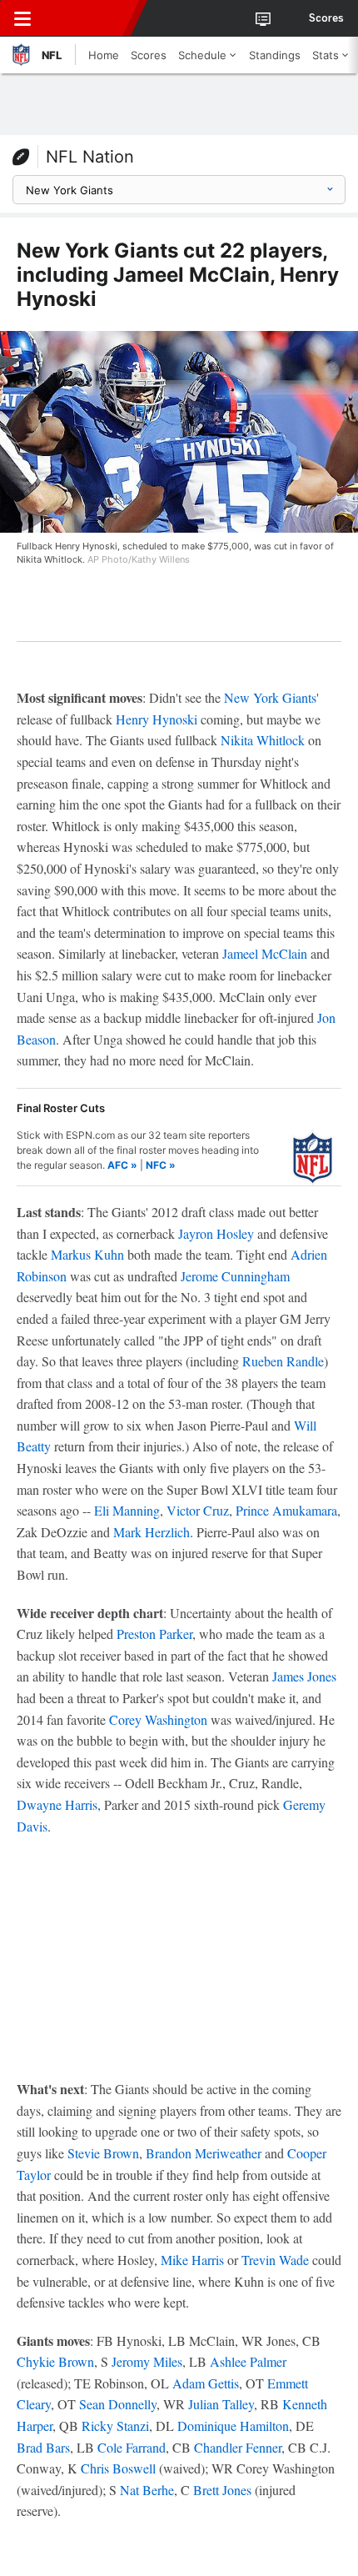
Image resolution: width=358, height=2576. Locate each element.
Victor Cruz (198, 1510)
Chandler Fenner (238, 2447)
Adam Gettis (206, 2383)
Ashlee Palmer (248, 2361)
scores (326, 18)
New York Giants (270, 697)
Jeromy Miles (147, 2361)
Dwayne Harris (57, 1804)
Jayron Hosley (216, 1233)
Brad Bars (43, 2447)
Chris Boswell (118, 2468)
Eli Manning (127, 1510)
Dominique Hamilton (233, 2426)
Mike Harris (192, 2260)
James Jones (304, 1676)
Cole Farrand (132, 2447)
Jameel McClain (265, 953)
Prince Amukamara (286, 1510)
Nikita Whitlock (263, 740)
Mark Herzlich (152, 1532)
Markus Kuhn (87, 1254)
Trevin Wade (275, 2260)
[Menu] (22, 18)
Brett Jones (222, 2490)
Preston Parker (154, 1634)
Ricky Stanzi (115, 2426)
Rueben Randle (283, 1361)
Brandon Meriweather (204, 2153)
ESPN (89, 18)
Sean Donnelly (118, 2404)
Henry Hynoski (157, 719)
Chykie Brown (55, 2361)
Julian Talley (221, 2404)
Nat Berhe (147, 2490)
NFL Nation (90, 157)
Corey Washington (158, 1719)
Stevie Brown (103, 2153)
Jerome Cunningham (235, 1276)
